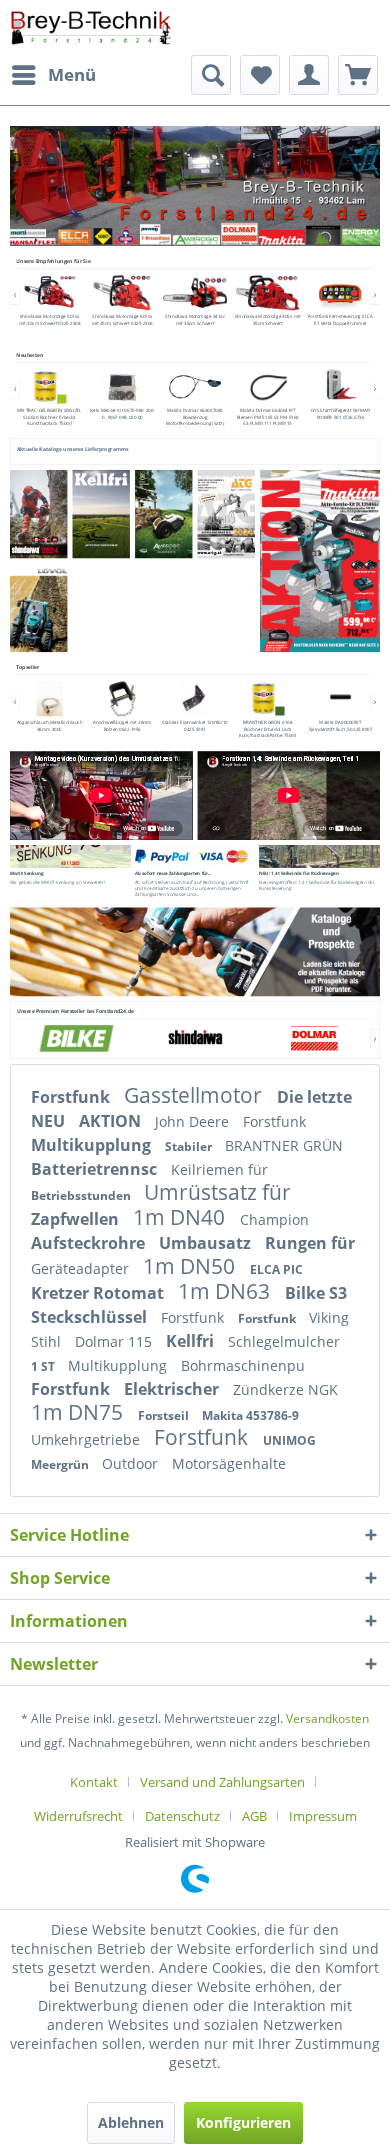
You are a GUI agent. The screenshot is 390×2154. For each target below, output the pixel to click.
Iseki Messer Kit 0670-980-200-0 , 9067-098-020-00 (122, 413)
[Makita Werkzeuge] (282, 236)
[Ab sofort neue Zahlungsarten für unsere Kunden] (195, 856)
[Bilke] (75, 1038)
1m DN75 (79, 1412)
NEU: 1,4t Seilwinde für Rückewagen (298, 873)
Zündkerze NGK (285, 1389)
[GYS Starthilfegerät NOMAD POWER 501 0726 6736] (340, 386)
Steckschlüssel (91, 1317)
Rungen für (310, 1243)
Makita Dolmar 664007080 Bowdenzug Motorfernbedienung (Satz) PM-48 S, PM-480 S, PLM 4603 (195, 419)
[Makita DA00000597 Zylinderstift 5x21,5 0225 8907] (340, 698)
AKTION (112, 1121)
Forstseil (165, 1415)
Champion (274, 1219)
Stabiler (190, 1146)
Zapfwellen (77, 1219)
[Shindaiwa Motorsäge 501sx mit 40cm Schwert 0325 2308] (49, 292)
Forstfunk (72, 1097)
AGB (254, 1816)
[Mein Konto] (309, 75)
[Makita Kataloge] (195, 952)
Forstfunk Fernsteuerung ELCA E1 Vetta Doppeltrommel (340, 319)
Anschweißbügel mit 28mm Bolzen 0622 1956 (122, 726)
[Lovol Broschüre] (38, 608)
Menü (72, 74)
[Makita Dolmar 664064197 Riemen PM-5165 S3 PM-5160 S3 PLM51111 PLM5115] (268, 386)
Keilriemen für (219, 1169)
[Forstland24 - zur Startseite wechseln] (91, 27)
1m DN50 (191, 1266)
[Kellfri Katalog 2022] (101, 514)
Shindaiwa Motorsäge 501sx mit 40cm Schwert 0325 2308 (49, 319)
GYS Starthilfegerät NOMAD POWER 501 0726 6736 (340, 413)
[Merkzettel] (260, 75)
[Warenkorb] (358, 75)
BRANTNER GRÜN (284, 1145)
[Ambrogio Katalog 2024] (166, 514)
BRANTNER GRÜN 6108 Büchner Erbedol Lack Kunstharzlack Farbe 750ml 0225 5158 (268, 732)
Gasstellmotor (195, 1095)
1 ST (44, 1366)
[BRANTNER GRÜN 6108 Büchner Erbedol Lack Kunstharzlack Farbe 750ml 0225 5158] (268, 698)
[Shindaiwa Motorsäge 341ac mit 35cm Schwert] (195, 292)
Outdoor (132, 1463)
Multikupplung (93, 1145)
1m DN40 (181, 1217)
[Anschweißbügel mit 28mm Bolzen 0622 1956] (122, 698)
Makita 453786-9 (250, 1415)
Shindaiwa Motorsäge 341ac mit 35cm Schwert (195, 319)
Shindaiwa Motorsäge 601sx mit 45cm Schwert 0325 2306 (122, 319)
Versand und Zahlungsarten (222, 1782)
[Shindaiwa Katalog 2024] (38, 514)
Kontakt (94, 1782)
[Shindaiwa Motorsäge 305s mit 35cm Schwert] (268, 292)
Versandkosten (327, 1718)
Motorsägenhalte (229, 1463)
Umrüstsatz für (217, 1192)
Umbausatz (207, 1243)
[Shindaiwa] (194, 1038)
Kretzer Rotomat (99, 1293)
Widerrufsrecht (78, 1816)
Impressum (323, 1816)
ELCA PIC (276, 1269)
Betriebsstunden (82, 1195)
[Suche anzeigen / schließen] (211, 75)
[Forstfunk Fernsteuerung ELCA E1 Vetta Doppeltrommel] (340, 292)
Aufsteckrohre (90, 1243)
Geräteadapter (82, 1268)
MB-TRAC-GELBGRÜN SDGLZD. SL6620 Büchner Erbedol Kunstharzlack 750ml (49, 416)
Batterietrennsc (96, 1169)
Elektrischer (173, 1389)
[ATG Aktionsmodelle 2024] (226, 514)
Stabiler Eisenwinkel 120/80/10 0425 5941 (194, 726)
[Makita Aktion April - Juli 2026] (319, 561)
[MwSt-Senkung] (70, 856)
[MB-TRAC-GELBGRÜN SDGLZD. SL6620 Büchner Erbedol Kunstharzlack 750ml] (49, 386)
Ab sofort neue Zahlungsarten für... (173, 873)
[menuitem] (53, 75)
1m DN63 (226, 1291)
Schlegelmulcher (284, 1341)
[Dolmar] (313, 1038)
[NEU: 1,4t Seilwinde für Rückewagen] (319, 856)
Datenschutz (182, 1816)
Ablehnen (131, 2122)
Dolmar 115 (115, 1341)
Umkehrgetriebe (87, 1439)
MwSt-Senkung (26, 873)
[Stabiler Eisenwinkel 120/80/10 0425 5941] (195, 698)
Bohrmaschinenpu (243, 1365)
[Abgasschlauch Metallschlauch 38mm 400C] (49, 698)
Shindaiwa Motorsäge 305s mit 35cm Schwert (268, 319)
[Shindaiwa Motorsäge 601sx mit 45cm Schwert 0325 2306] (122, 292)
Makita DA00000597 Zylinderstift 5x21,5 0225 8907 (340, 726)
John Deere (194, 1121)
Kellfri (192, 1341)
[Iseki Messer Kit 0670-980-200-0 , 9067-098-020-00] (122, 386)
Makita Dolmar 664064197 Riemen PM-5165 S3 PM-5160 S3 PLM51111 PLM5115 (268, 416)
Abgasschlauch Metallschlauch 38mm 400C (49, 726)
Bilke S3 (316, 1293)
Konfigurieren (243, 2122)
